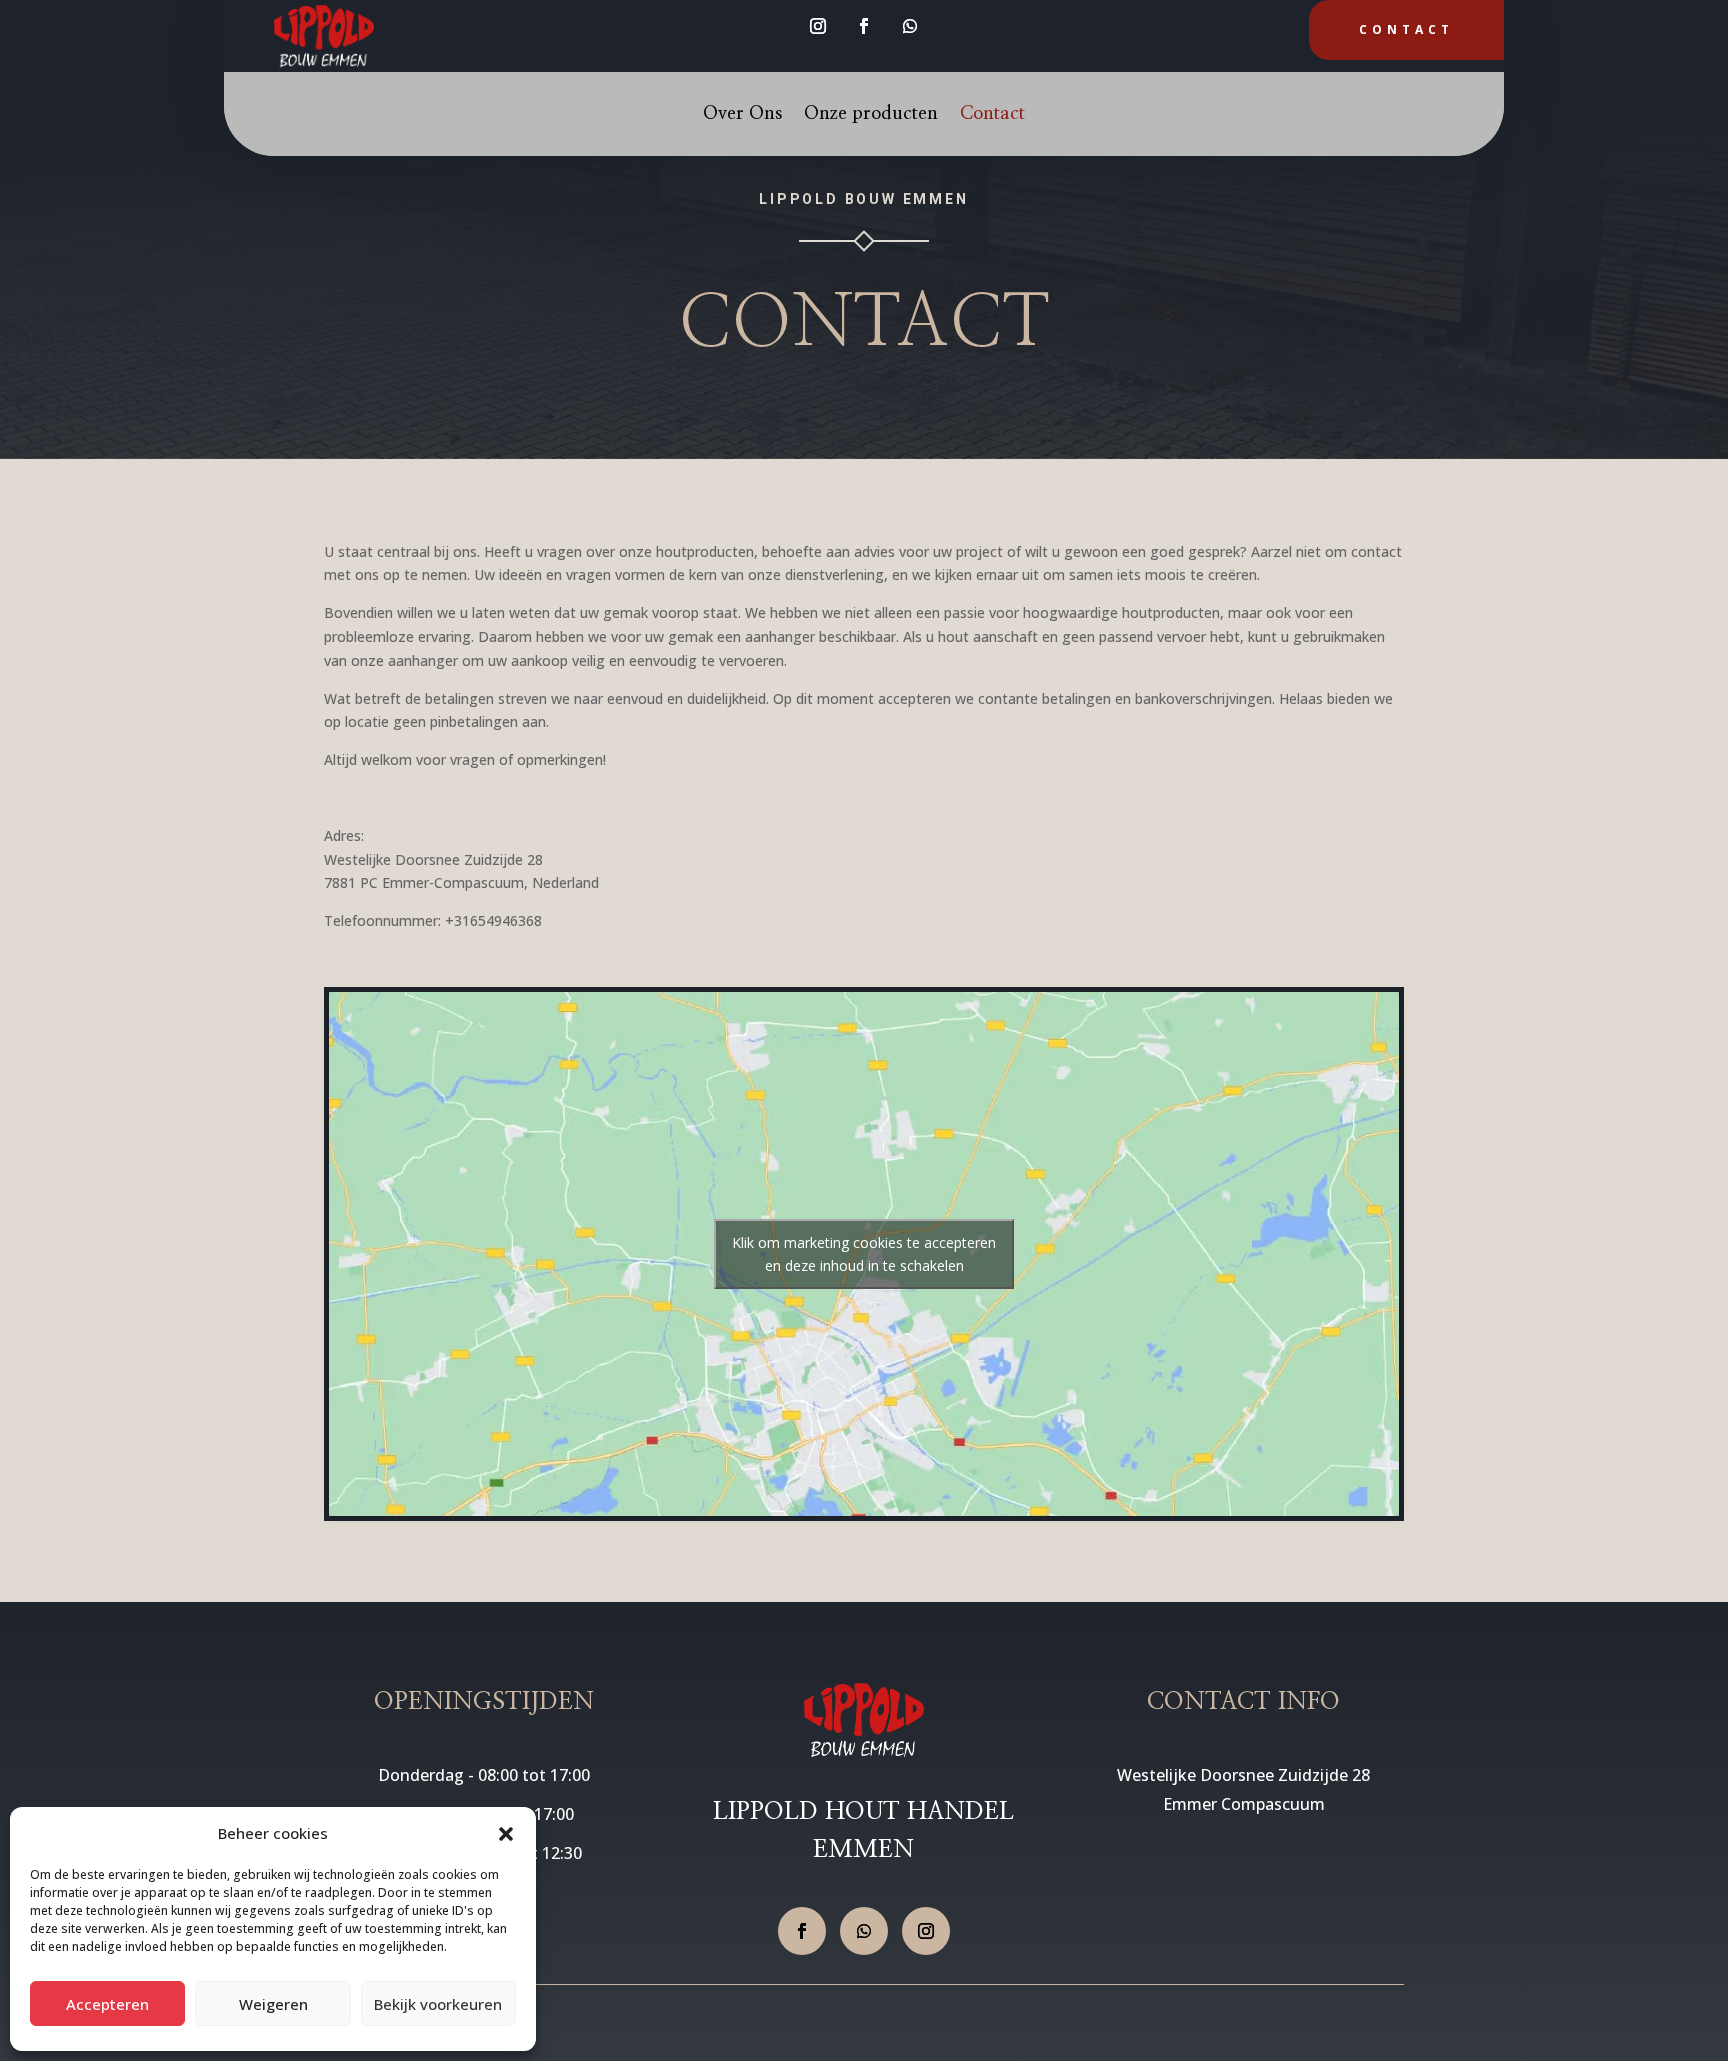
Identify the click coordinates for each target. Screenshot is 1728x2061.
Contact (1406, 29)
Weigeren (273, 2004)
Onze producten (871, 115)
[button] (506, 1834)
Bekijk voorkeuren (438, 2004)
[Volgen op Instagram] (818, 26)
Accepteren (107, 2004)
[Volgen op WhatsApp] (910, 26)
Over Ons (742, 115)
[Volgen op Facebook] (864, 26)
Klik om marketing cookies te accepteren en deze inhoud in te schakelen (864, 1254)
